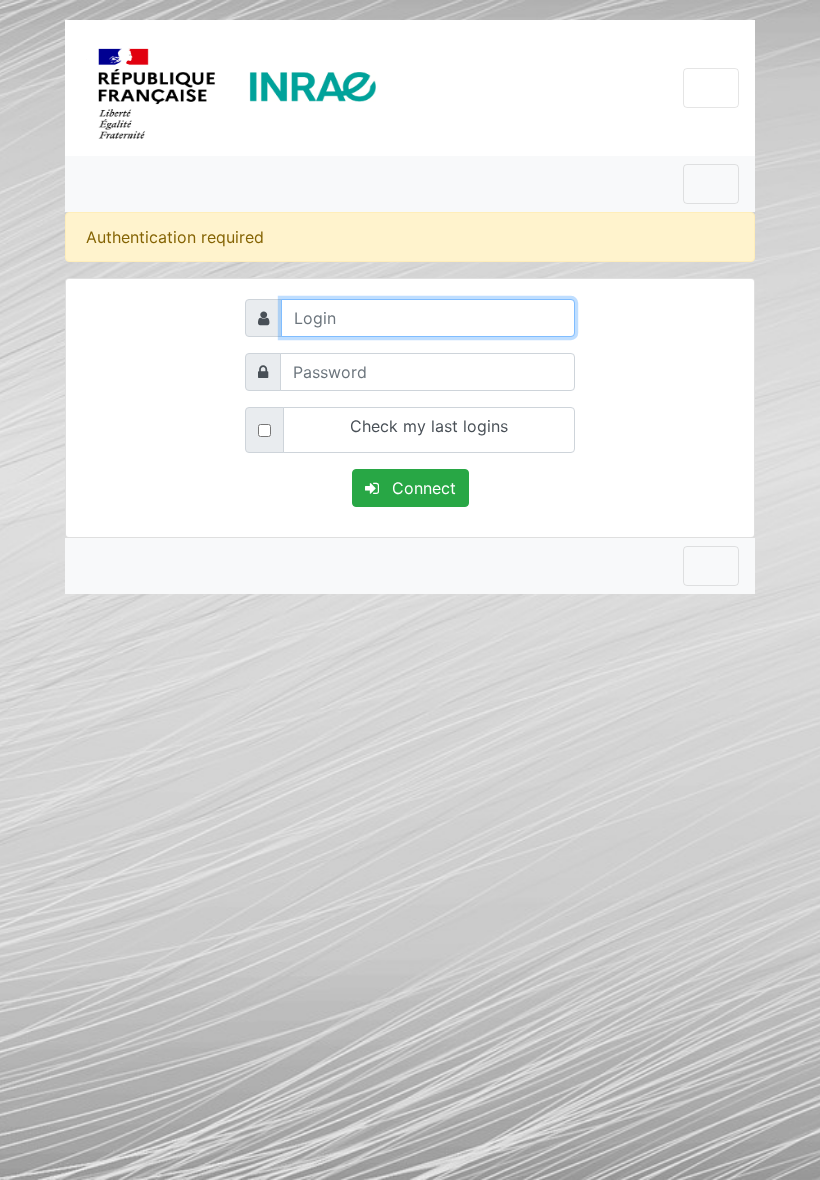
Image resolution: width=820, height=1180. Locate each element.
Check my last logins (429, 426)
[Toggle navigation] (711, 88)
